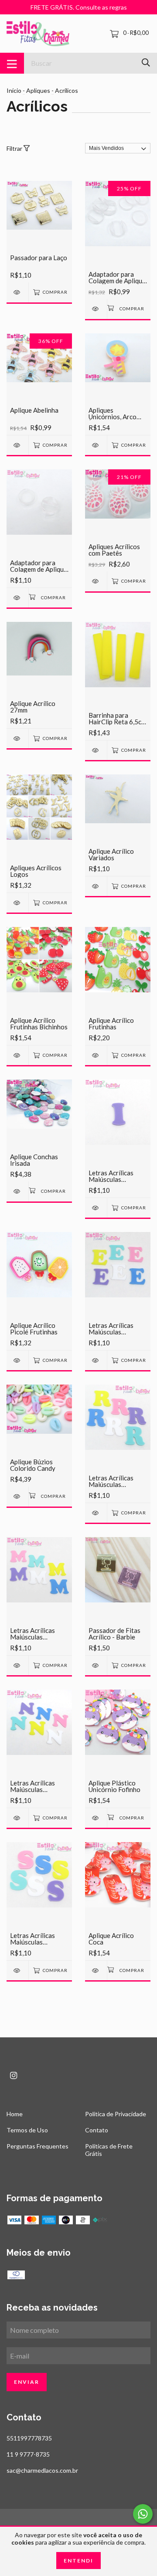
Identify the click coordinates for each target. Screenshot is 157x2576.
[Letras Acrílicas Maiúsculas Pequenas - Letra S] (17, 1970)
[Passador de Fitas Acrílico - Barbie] (96, 1665)
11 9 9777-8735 (28, 2454)
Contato (97, 2130)
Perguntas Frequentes (38, 2146)
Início (14, 90)
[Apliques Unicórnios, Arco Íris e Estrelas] (96, 445)
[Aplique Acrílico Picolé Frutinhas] (17, 1360)
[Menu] (12, 63)
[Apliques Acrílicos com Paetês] (96, 581)
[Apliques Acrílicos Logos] (17, 903)
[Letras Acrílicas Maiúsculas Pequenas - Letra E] (96, 1360)
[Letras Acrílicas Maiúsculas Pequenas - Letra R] (96, 1513)
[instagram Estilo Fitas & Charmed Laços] (14, 2075)
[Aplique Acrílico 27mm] (17, 738)
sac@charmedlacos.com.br (42, 2470)
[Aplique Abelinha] (17, 445)
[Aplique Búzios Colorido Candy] (17, 1496)
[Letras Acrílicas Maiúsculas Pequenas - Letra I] (96, 1208)
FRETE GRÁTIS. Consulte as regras (79, 7)
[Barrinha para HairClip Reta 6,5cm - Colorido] (96, 750)
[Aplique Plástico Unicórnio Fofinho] (96, 1818)
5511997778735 (29, 2438)
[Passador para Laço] (17, 292)
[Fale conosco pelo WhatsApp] (143, 2514)
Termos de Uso (27, 2130)
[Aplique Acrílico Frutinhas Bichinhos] (17, 1055)
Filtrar (15, 148)
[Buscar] (146, 63)
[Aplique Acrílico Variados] (96, 886)
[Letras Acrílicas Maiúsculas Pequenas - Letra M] (17, 1665)
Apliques (38, 90)
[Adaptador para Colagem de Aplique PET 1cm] (17, 598)
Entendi (78, 2561)
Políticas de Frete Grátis (109, 2150)
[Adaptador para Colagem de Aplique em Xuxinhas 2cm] (96, 309)
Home (15, 2114)
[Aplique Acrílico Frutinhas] (96, 1055)
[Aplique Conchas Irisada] (17, 1191)
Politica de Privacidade (116, 2114)
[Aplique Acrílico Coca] (96, 1970)
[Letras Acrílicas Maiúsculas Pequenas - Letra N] (17, 1818)
